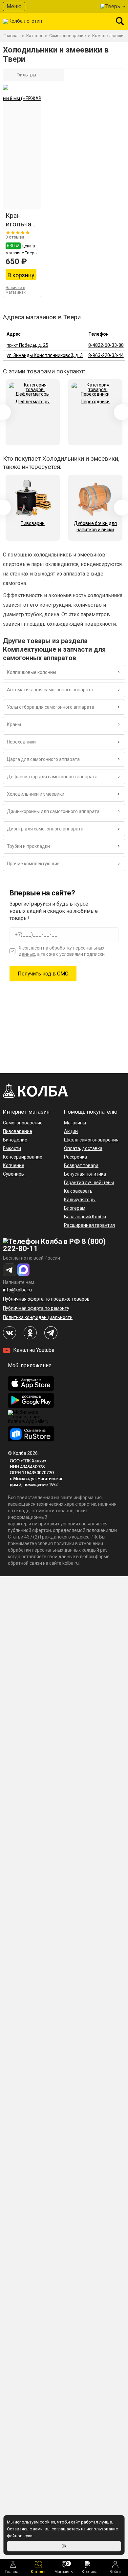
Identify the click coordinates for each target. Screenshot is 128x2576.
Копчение (14, 1165)
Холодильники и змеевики (36, 794)
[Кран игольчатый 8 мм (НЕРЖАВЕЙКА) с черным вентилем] (22, 152)
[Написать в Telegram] (10, 1270)
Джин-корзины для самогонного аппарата (53, 811)
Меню (14, 6)
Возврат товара (81, 1165)
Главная (13, 2572)
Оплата (72, 1148)
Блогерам (75, 1208)
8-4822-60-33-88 (106, 345)
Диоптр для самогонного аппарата (45, 829)
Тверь (113, 6)
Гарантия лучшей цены (89, 1183)
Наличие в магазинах (16, 290)
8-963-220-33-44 (106, 355)
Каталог (38, 2572)
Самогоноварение (23, 1123)
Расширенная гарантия (89, 1225)
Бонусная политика (85, 1174)
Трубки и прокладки (28, 846)
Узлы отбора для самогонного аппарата (51, 707)
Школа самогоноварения (91, 1140)
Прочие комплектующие (33, 864)
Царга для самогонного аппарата (43, 759)
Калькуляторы (80, 1200)
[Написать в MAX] (24, 1270)
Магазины (64, 2568)
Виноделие (15, 1140)
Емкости (12, 1148)
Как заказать (78, 1191)
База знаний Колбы (85, 1217)
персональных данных (56, 1550)
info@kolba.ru (17, 1290)
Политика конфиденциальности (38, 1317)
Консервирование (23, 1157)
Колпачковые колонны (32, 672)
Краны (14, 724)
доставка (92, 1148)
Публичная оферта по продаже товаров (46, 1299)
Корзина (90, 2572)
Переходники (21, 742)
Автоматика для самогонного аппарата (50, 690)
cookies (47, 2522)
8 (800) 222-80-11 (54, 1245)
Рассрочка (75, 1157)
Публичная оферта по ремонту (36, 1308)
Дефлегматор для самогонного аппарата (52, 777)
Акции (71, 1131)
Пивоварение (18, 1131)
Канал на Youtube (33, 1350)
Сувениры (14, 1174)
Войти (115, 2572)
